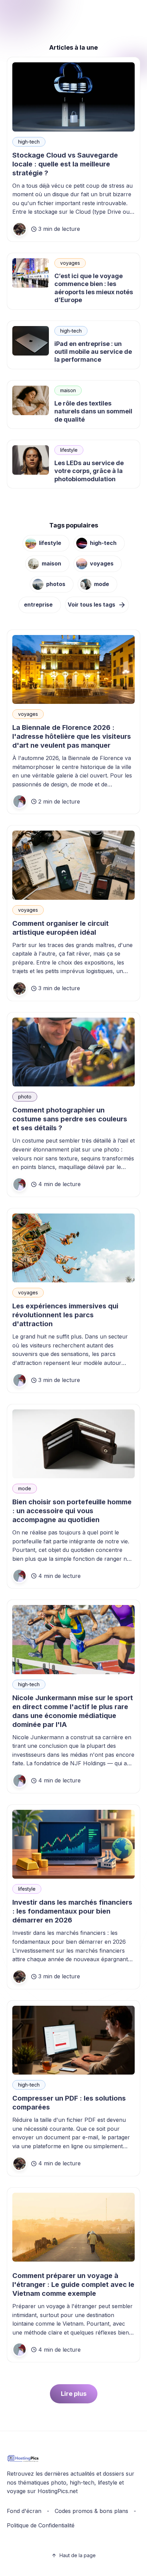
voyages (70, 263)
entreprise (38, 605)
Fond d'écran (24, 2511)
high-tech (29, 142)
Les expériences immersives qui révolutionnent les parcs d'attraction (65, 1315)
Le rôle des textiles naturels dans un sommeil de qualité (93, 411)
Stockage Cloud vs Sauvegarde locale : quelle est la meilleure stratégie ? (65, 164)
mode (102, 584)
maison (68, 390)
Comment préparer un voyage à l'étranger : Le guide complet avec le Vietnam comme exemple (73, 2285)
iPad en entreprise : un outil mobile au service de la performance (93, 352)
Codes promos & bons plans (91, 2511)
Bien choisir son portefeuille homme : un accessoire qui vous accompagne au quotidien (72, 1511)
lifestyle (69, 450)
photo (25, 1097)
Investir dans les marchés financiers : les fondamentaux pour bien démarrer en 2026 (72, 1911)
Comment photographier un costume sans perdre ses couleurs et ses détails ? (70, 1119)
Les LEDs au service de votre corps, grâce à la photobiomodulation (89, 471)
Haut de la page (78, 2555)
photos (56, 584)
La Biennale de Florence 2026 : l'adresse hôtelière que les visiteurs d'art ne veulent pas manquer (72, 736)
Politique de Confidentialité (41, 2525)
